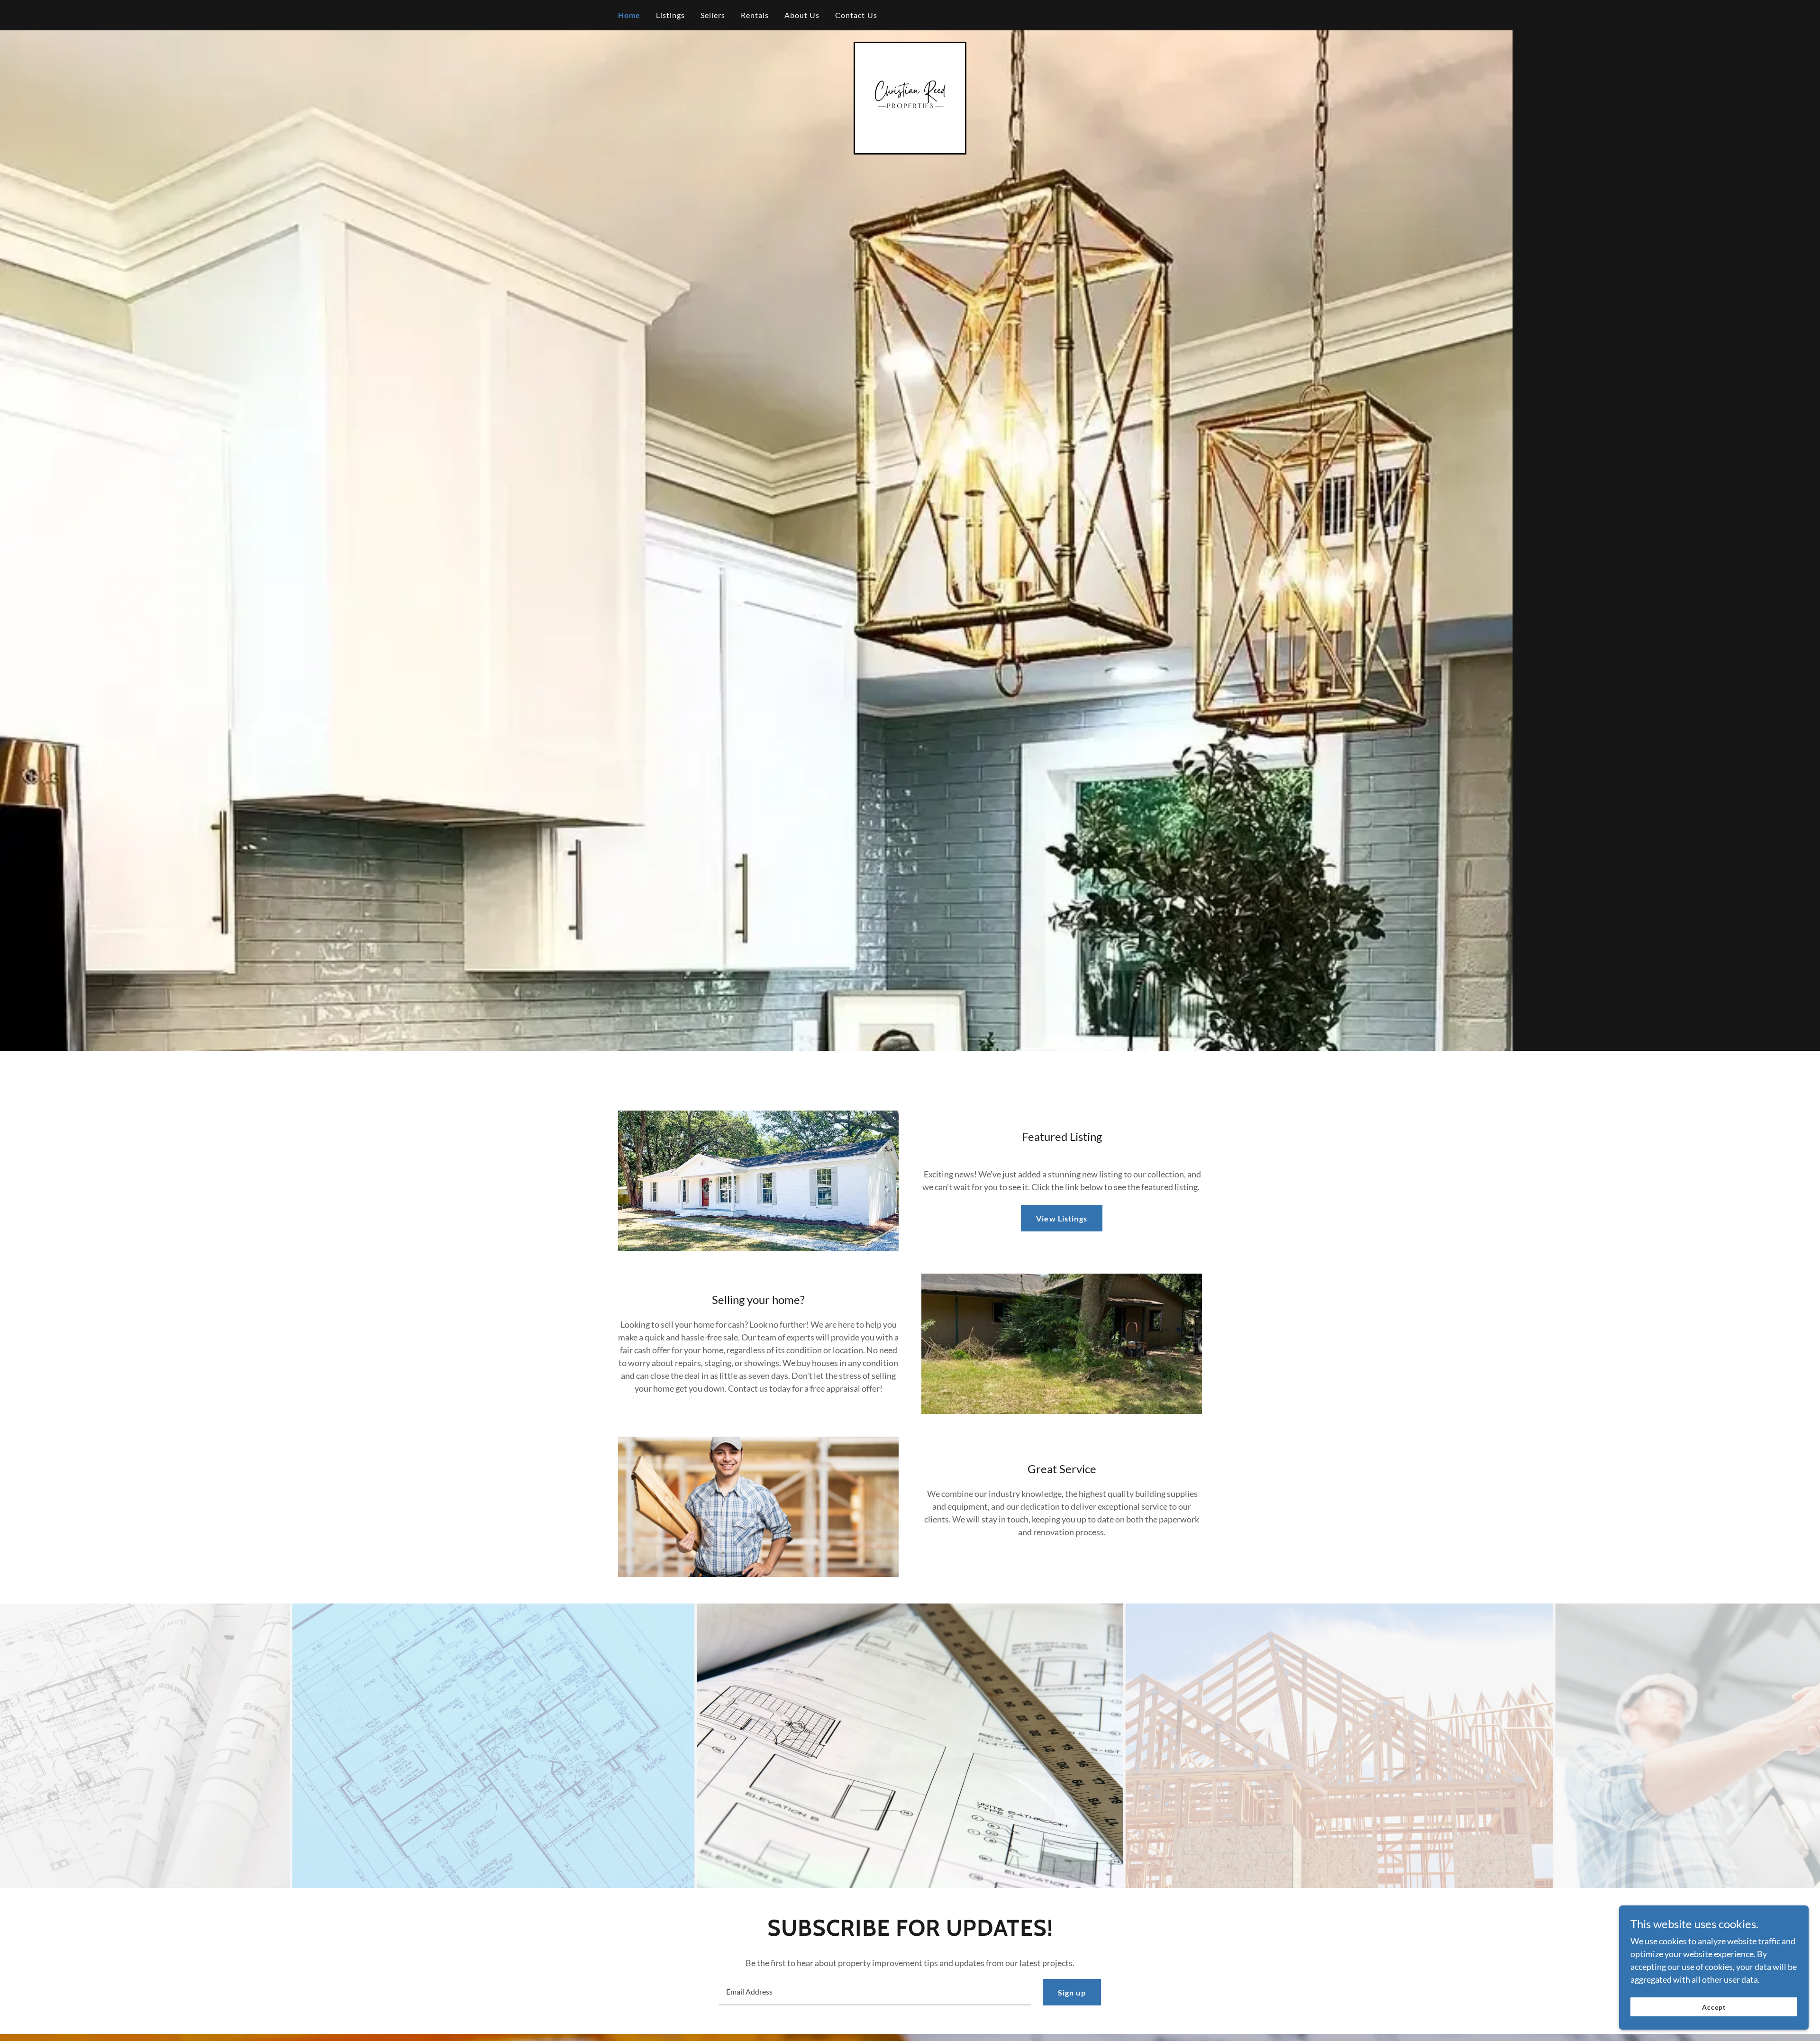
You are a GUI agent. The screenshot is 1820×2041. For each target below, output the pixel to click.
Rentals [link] (755, 15)
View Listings (1062, 1218)
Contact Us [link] (856, 15)
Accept (1714, 2007)
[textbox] (875, 1992)
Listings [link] (671, 15)
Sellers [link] (713, 15)
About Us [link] (802, 15)
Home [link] (629, 15)
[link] (910, 97)
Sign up (1072, 1992)
